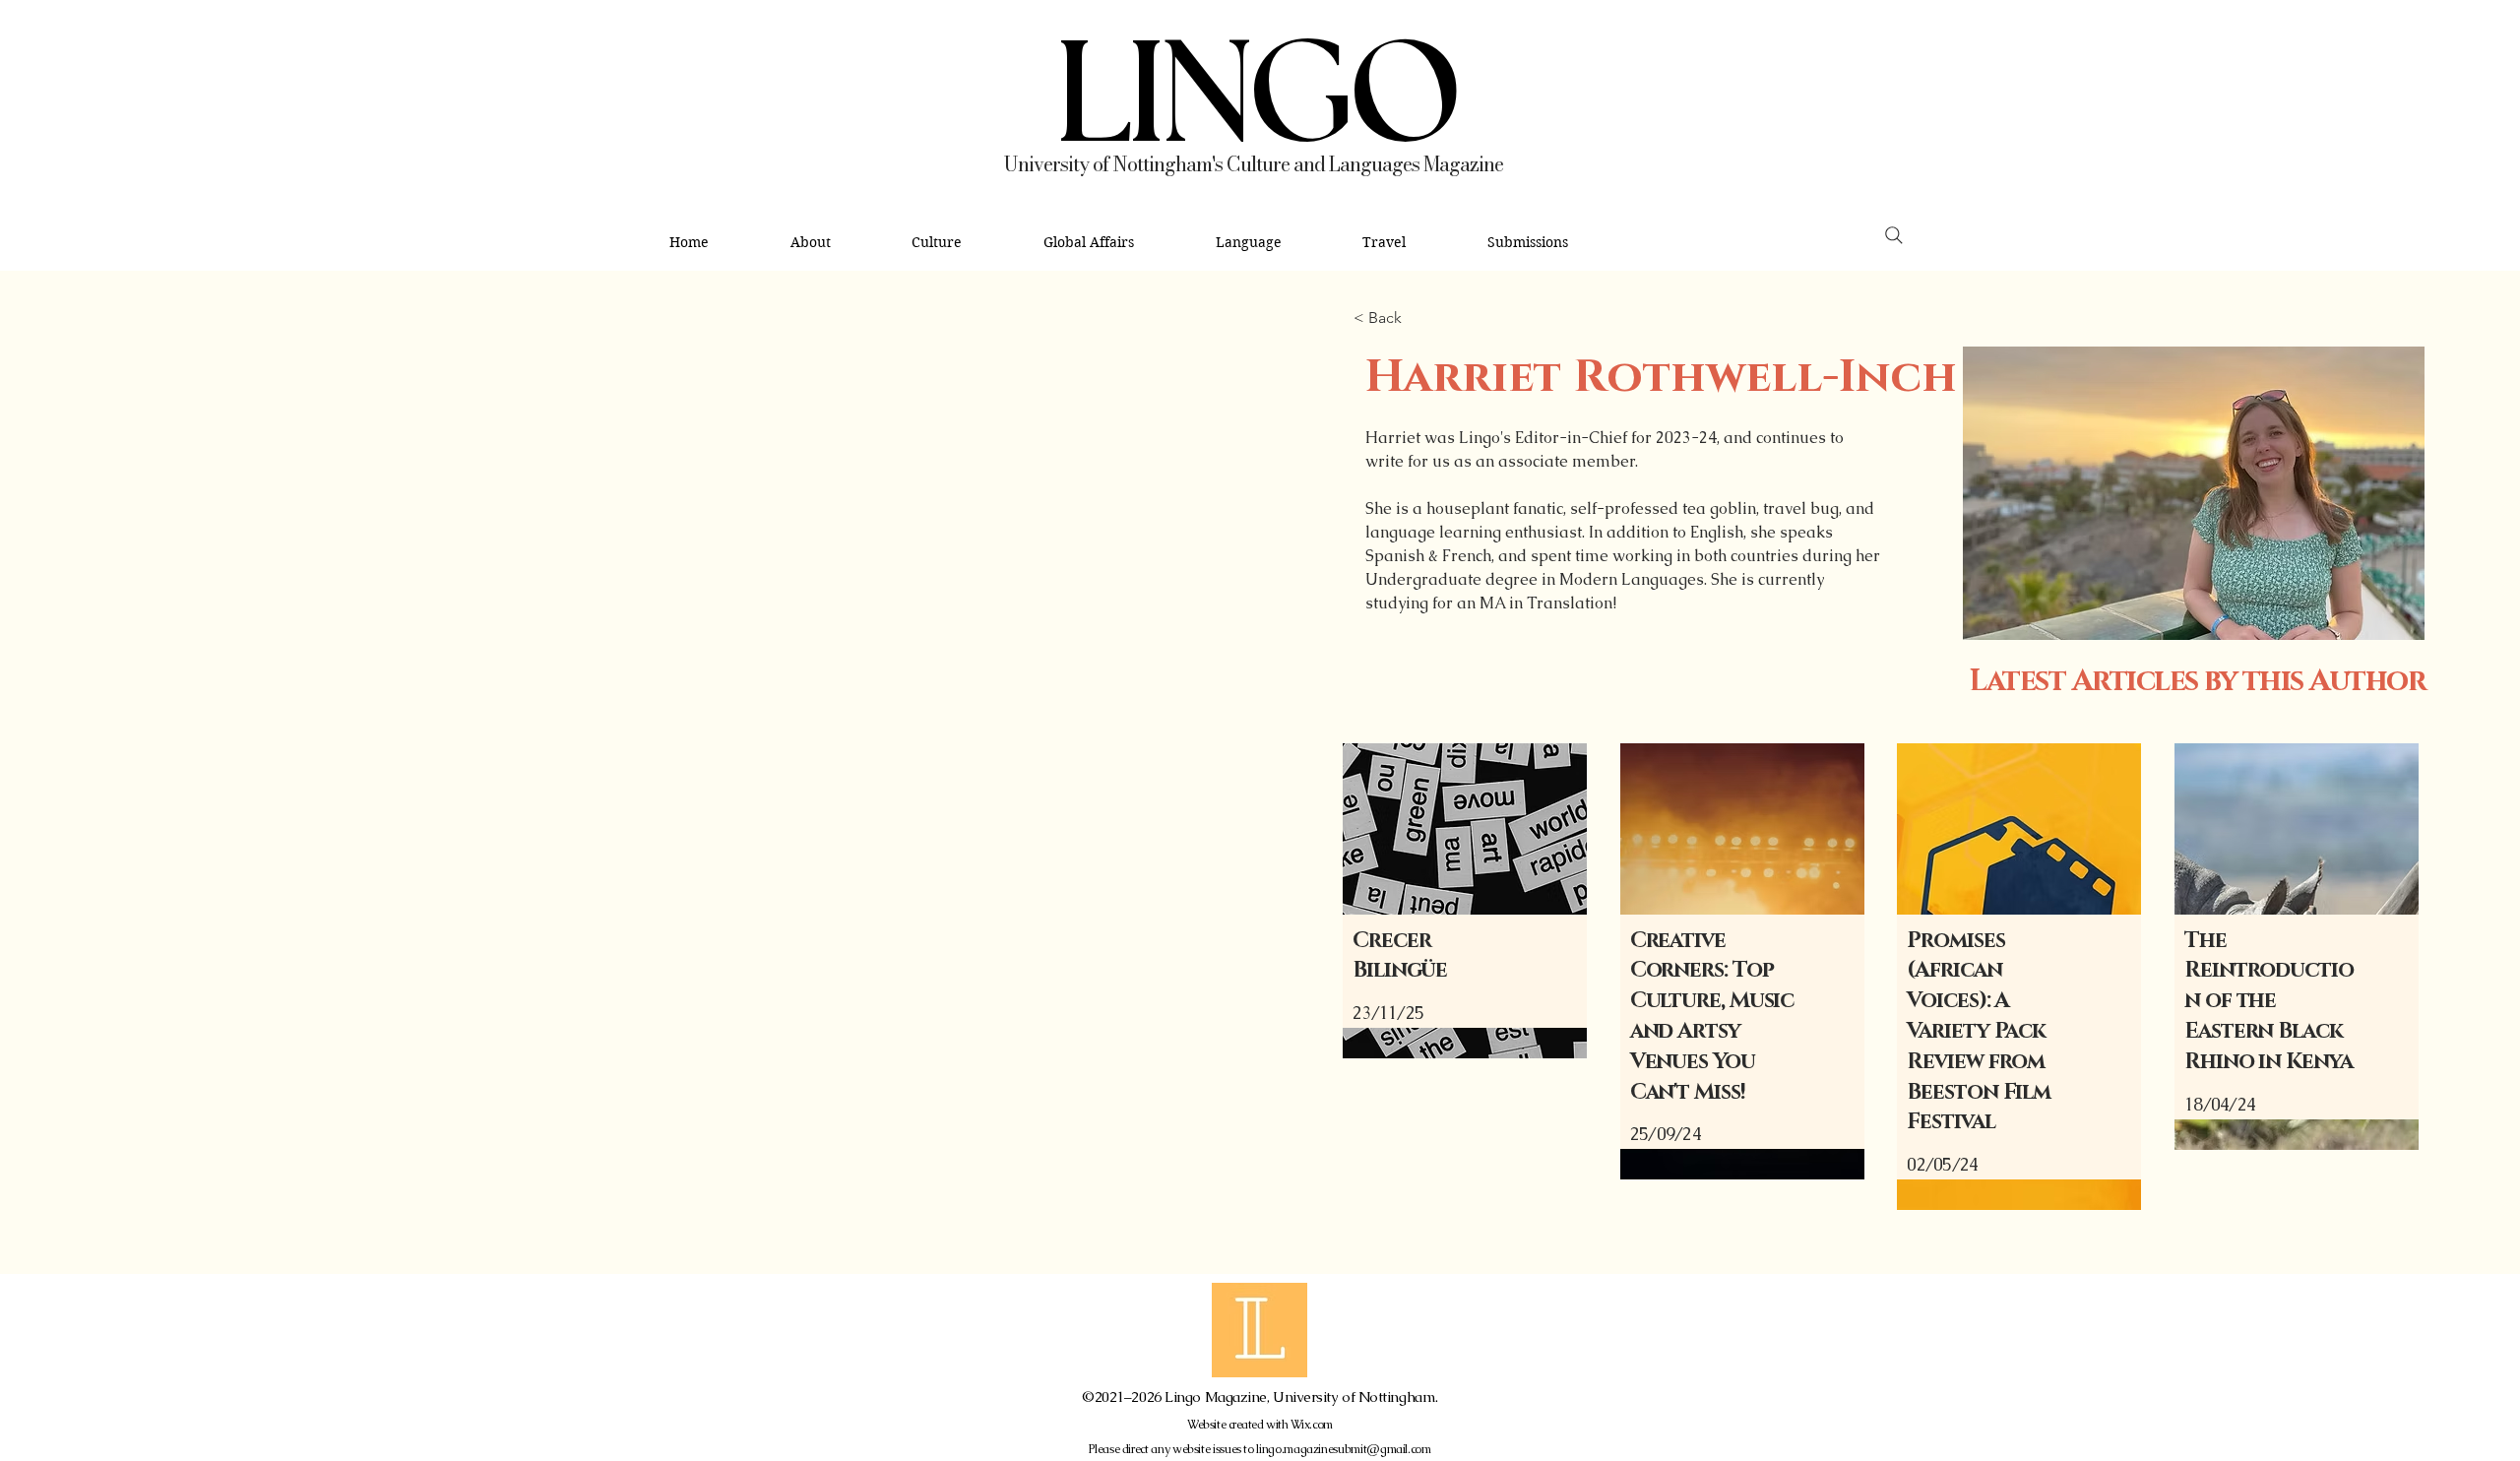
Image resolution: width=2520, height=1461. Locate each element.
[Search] (1893, 236)
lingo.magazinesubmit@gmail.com (1343, 1449)
